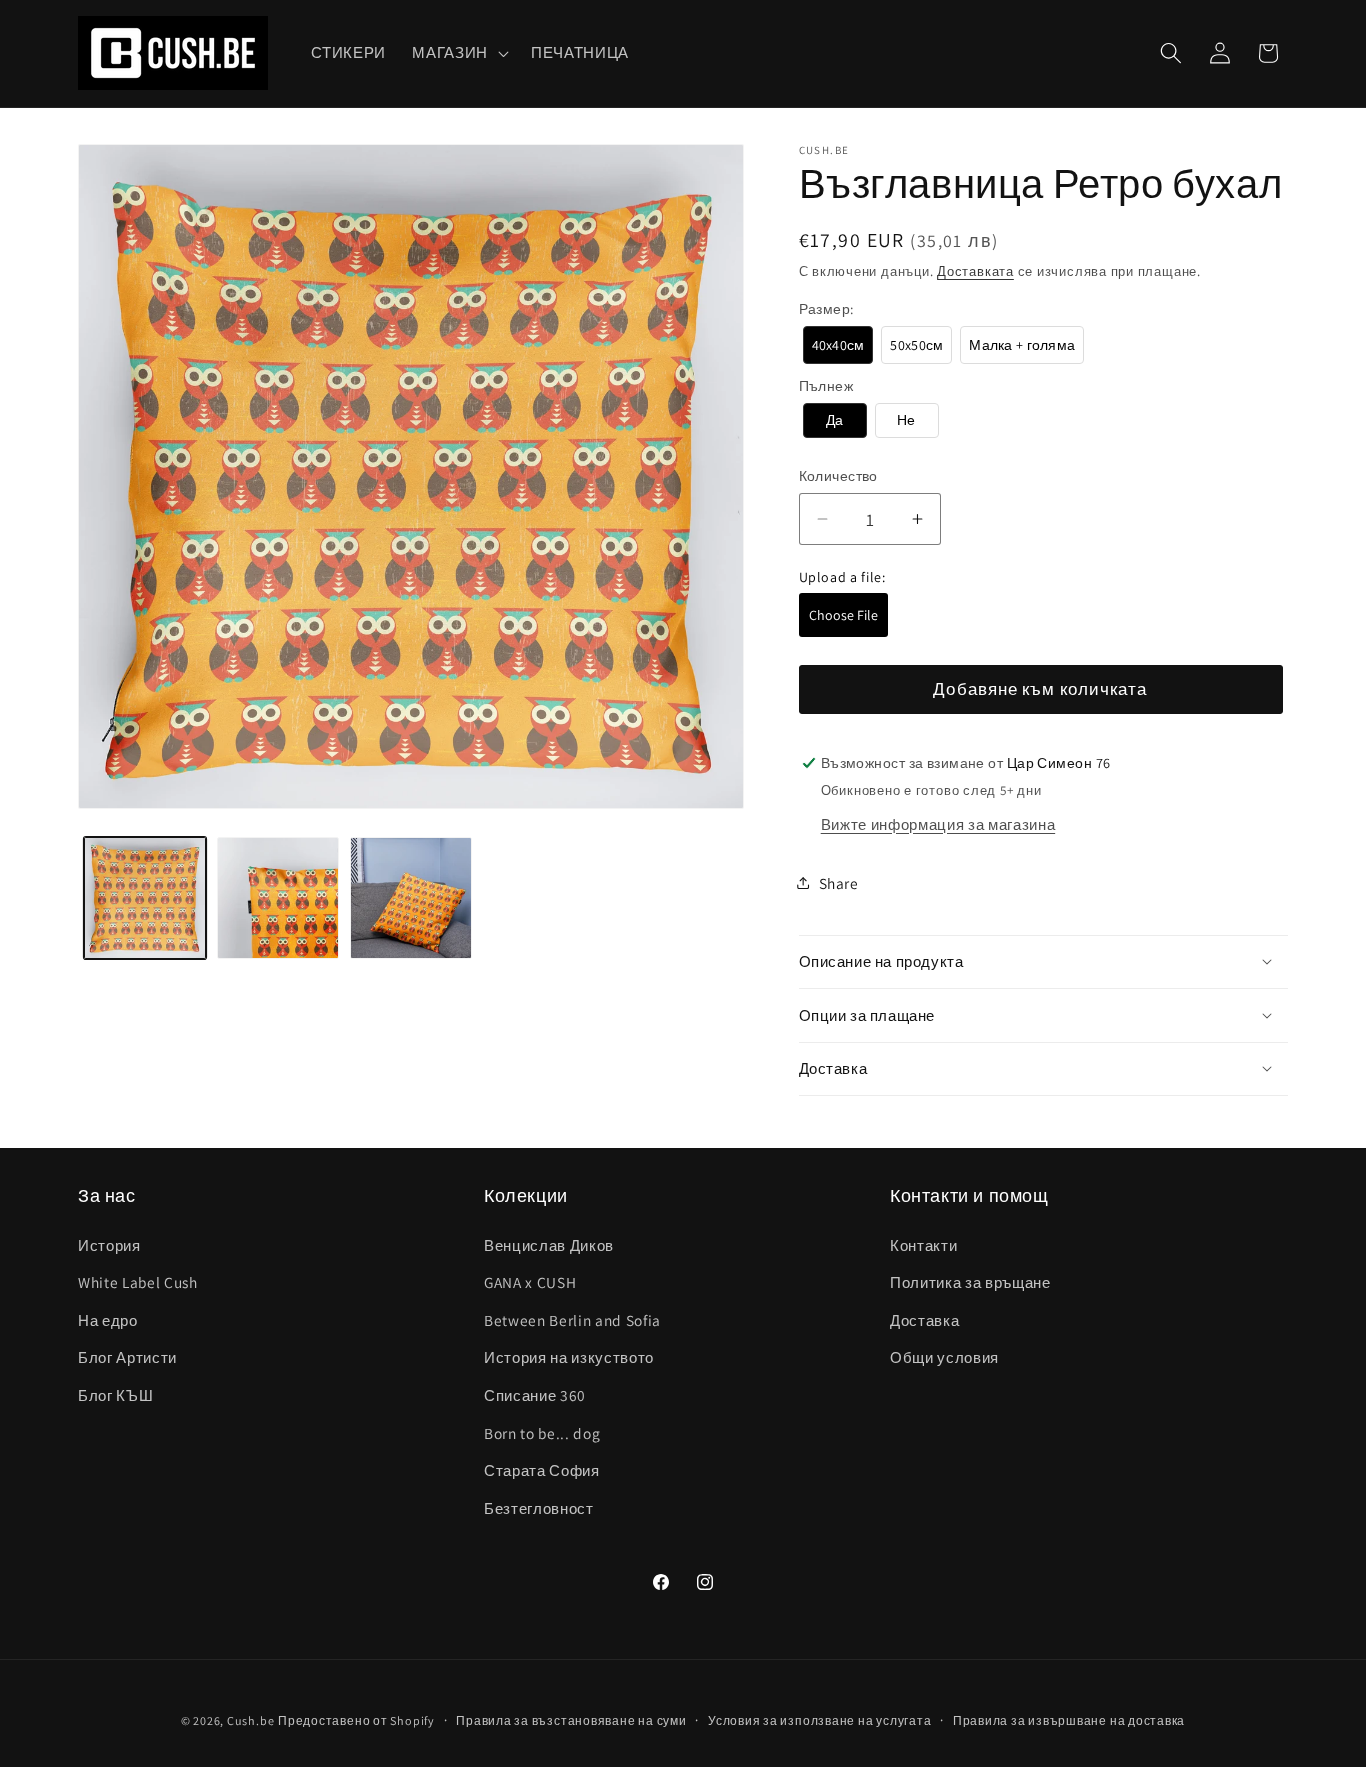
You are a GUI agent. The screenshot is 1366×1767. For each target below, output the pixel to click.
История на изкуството (569, 1357)
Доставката (975, 270)
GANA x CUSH (530, 1282)
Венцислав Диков (549, 1245)
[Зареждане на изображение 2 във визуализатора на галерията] (278, 898)
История (109, 1245)
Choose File (843, 615)
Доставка (924, 1320)
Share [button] (839, 882)
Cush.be (250, 1720)
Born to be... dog (542, 1433)
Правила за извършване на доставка (1069, 1720)
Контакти (923, 1245)
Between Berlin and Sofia (572, 1320)
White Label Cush (138, 1282)
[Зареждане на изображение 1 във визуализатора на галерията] (145, 898)
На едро (108, 1320)
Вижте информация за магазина (938, 823)
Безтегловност (539, 1508)
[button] (458, 53)
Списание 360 (535, 1395)
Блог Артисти (127, 1357)
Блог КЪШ (115, 1395)
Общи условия (944, 1357)
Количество (838, 475)
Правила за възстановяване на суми (571, 1720)
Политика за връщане (970, 1282)
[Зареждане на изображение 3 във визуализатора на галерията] (411, 898)
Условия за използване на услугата (819, 1720)
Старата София (542, 1470)
